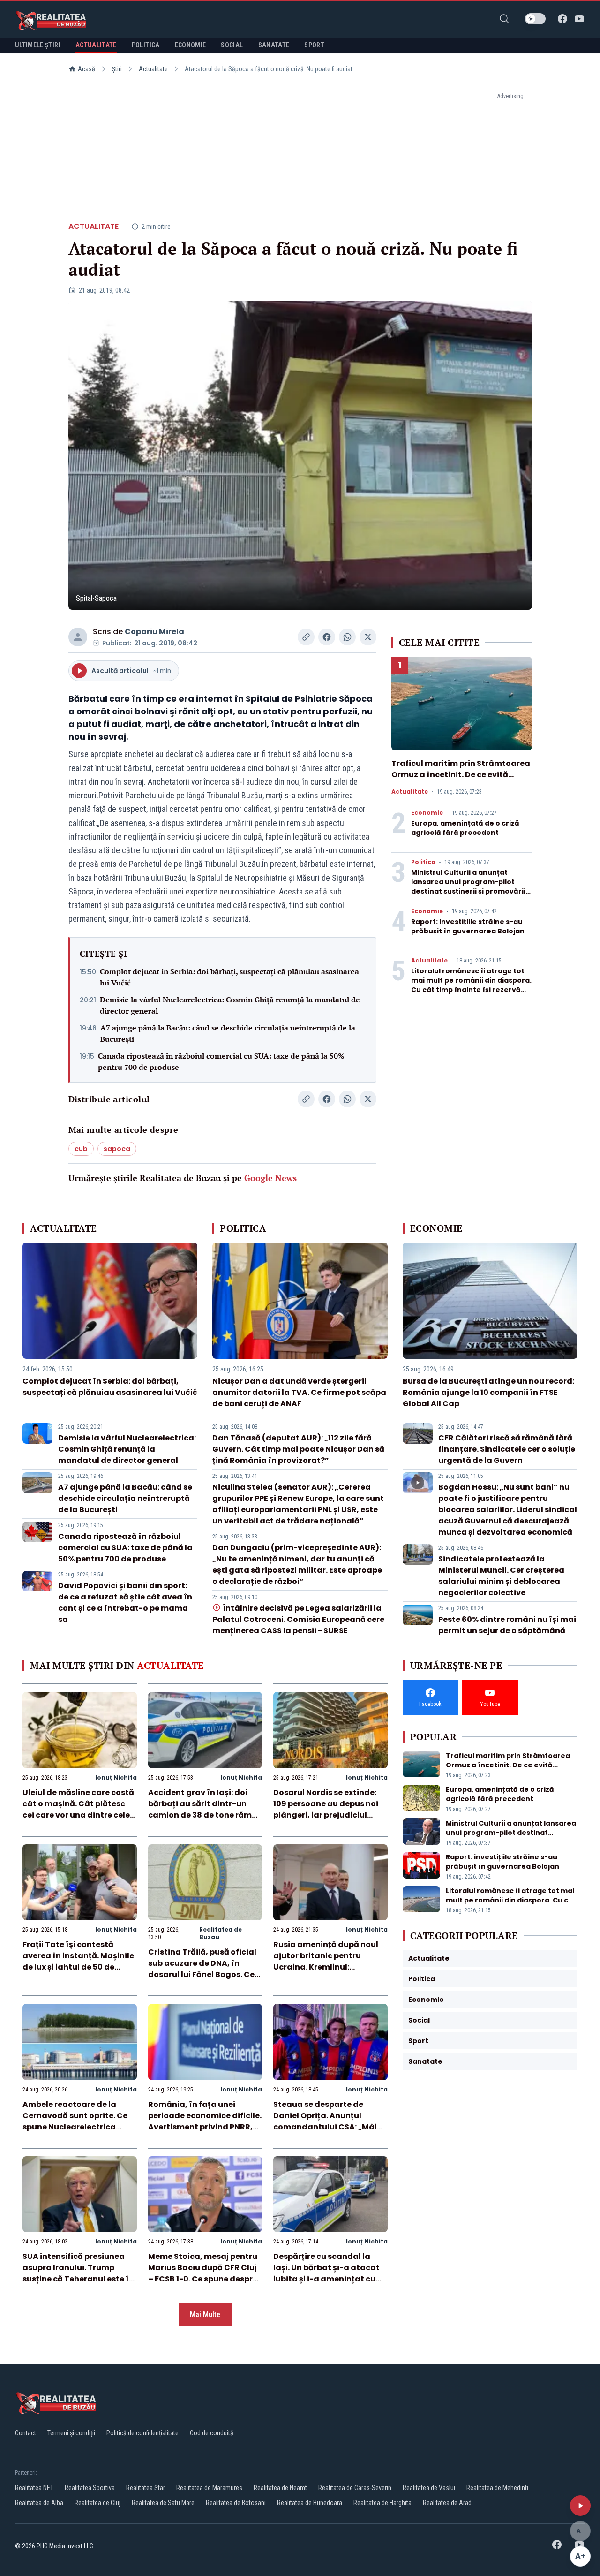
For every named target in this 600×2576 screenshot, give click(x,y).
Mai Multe (205, 2315)
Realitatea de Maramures (209, 2488)
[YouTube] (579, 19)
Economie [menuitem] (191, 45)
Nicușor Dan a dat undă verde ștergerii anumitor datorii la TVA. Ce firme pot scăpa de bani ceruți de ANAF (299, 1392)
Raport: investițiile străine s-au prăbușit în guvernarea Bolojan (468, 926)
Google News (270, 1178)
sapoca (117, 1149)
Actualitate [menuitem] (96, 45)
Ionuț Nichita (116, 1777)
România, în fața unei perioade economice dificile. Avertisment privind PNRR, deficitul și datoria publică (205, 2121)
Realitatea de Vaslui (429, 2488)
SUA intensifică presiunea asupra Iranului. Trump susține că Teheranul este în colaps (78, 2273)
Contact (26, 2433)
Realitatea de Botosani (236, 2503)
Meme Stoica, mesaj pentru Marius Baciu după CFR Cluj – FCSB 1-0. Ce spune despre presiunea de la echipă (203, 2273)
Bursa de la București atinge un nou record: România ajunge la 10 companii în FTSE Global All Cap (488, 1392)
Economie (427, 813)
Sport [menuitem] (314, 45)
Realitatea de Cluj (97, 2503)
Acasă (86, 69)
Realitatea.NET (34, 2488)
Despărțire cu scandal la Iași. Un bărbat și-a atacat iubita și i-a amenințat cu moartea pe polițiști (326, 2273)
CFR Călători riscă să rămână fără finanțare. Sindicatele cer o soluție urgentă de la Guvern (507, 1449)
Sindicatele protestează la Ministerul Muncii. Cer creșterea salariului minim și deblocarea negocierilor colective (501, 1576)
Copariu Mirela (154, 632)
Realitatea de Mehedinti (497, 2488)
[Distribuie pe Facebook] (327, 637)
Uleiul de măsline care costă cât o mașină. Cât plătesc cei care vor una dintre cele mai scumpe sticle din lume (78, 1809)
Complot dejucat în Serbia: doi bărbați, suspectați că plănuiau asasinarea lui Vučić (229, 977)
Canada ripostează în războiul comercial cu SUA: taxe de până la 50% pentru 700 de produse (221, 1061)
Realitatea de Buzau (221, 1933)
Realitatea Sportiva (90, 2488)
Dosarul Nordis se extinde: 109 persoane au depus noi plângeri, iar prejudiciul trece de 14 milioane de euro (329, 1809)
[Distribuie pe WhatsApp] (347, 637)
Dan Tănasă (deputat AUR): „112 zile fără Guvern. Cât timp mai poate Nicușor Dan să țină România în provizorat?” (298, 1449)
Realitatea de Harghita (382, 2503)
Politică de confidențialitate (142, 2433)
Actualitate (153, 69)
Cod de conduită (212, 2433)
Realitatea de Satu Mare (163, 2503)
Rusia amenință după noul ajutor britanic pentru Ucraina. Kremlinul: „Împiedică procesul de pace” (326, 1967)
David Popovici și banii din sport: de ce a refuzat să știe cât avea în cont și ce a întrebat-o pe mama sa (125, 1602)
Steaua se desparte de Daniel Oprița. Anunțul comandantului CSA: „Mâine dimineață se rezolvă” (330, 2121)
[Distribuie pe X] (368, 637)
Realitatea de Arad (447, 2503)
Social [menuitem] (232, 45)
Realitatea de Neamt (280, 2488)
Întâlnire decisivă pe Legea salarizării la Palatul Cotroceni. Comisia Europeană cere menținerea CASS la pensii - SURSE (298, 1619)
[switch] (535, 19)
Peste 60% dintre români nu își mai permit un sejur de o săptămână (507, 1625)
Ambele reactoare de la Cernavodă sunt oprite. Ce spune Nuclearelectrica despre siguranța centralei (76, 2121)
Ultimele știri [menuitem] (38, 45)
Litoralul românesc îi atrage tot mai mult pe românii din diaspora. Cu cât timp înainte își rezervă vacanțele (471, 985)
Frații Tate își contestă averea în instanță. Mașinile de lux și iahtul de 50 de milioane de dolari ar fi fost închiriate (78, 1967)
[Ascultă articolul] (580, 2506)
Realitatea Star (146, 2488)
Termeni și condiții (71, 2433)
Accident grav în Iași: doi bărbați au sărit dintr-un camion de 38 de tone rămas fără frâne (205, 1809)
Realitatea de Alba (39, 2503)
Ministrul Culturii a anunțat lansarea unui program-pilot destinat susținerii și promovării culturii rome (468, 886)
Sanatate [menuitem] (274, 45)
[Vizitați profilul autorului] (78, 637)
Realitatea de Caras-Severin (355, 2488)
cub (81, 1149)
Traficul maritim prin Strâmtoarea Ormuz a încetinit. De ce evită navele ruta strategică (461, 775)
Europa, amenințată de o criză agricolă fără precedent (465, 828)
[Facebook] (562, 19)
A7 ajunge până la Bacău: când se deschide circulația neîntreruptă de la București (228, 1033)
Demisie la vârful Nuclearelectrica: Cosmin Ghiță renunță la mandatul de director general (230, 1005)
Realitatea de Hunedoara (310, 2503)
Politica (423, 862)
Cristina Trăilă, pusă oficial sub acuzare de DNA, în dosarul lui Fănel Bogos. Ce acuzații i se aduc (202, 1969)
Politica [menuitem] (146, 45)
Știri (117, 69)
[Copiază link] (306, 637)
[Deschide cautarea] (504, 19)
